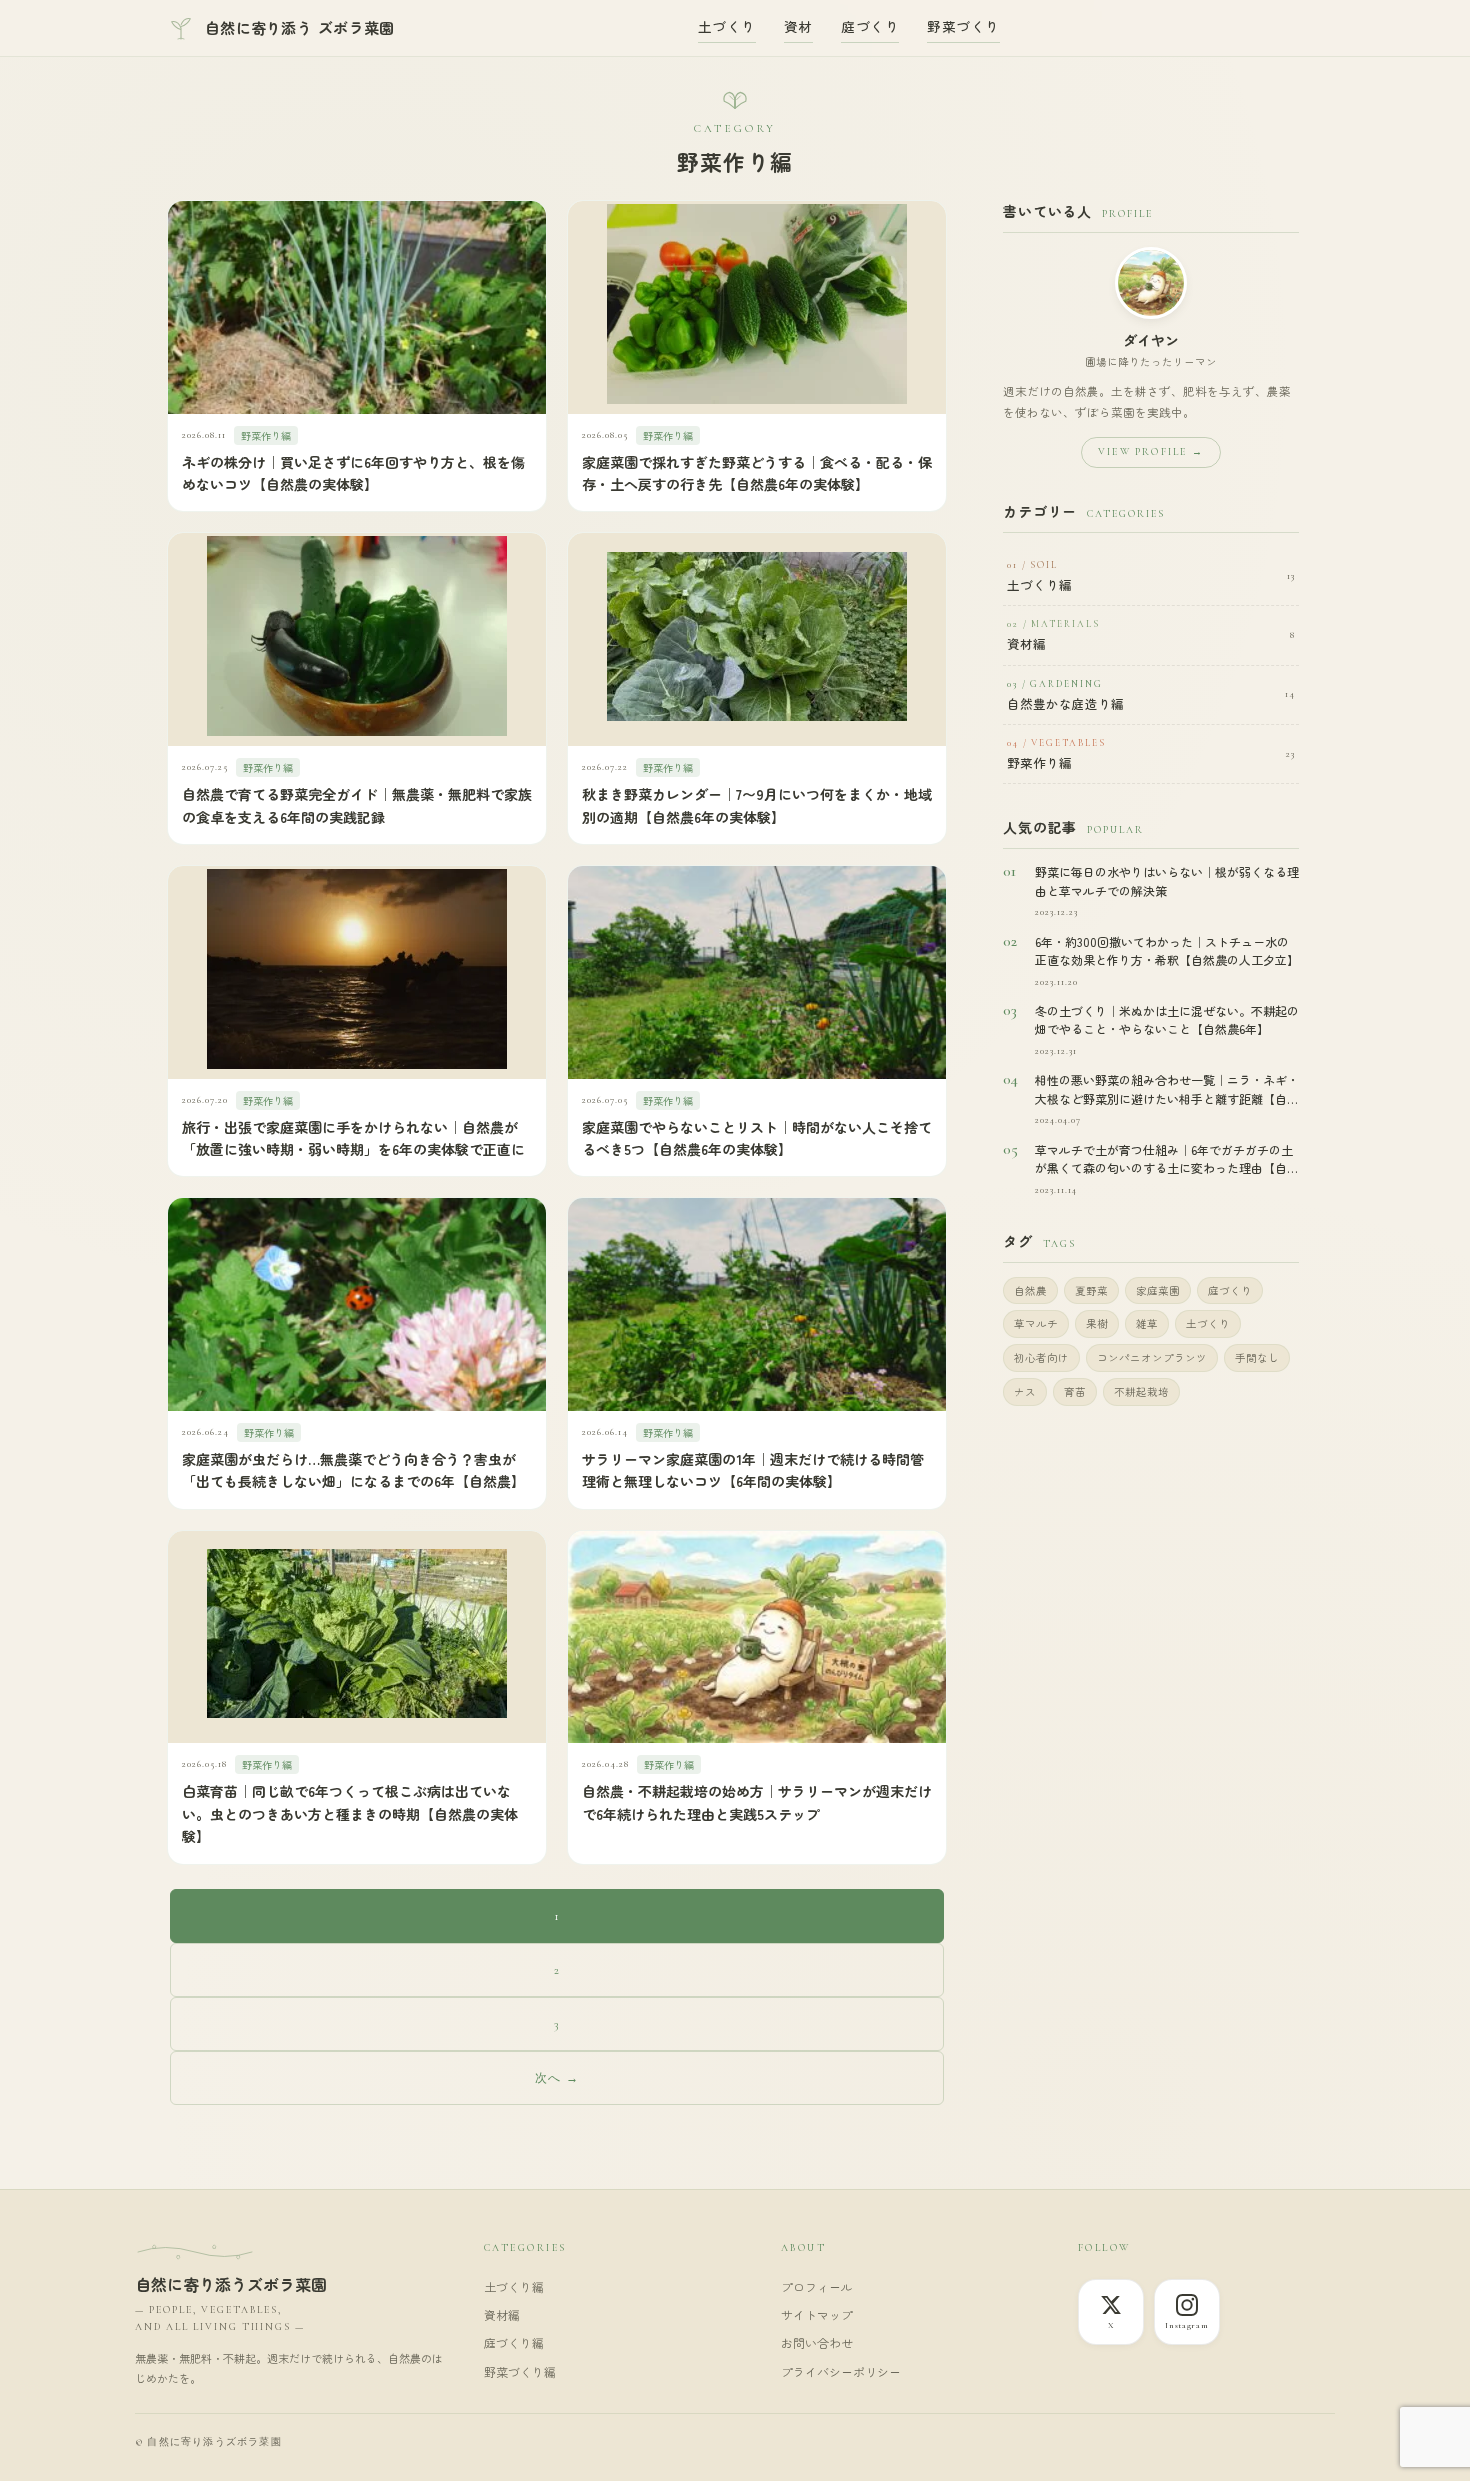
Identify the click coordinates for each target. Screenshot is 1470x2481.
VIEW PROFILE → (1151, 452)
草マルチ (1036, 1323)
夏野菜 (1091, 1290)
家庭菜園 (1158, 1290)
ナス (1025, 1391)
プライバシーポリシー (841, 2371)
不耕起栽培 (1141, 1391)
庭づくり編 (514, 2342)
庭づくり (870, 26)
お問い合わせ (817, 2342)
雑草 (1147, 1323)
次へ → (557, 2078)
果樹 (1097, 1323)
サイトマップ (817, 2314)
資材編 (502, 2314)
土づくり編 (514, 2286)
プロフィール (817, 2286)
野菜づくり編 (520, 2371)
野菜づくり (963, 26)
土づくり (727, 26)
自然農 (1030, 1290)
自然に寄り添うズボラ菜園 (231, 2284)
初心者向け (1041, 1357)
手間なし (1257, 1357)
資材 (798, 26)
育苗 (1075, 1391)
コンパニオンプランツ (1152, 1357)
